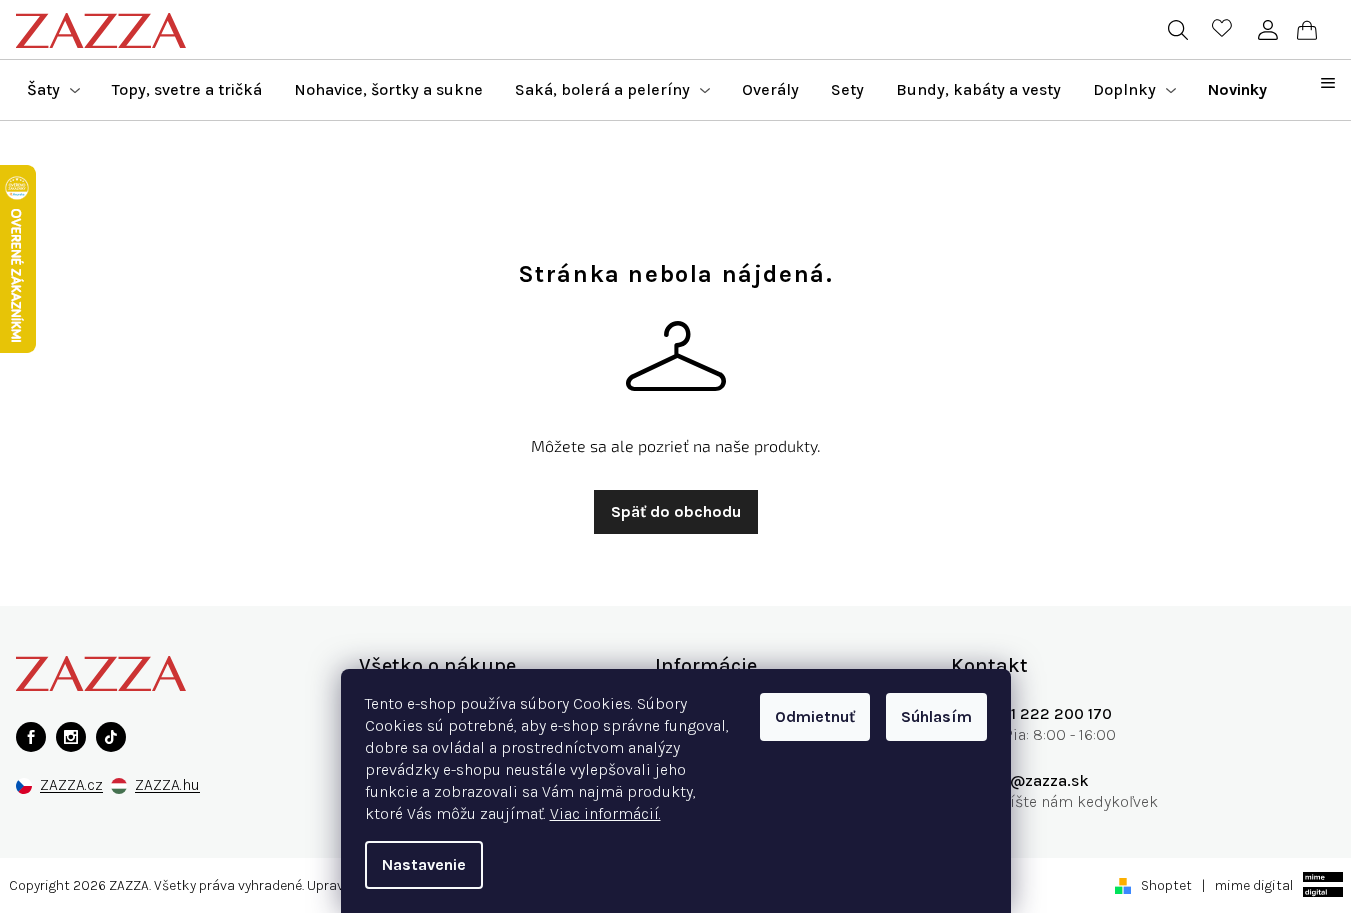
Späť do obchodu (676, 511)
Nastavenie (424, 864)
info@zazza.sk (1035, 780)
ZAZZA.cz (71, 785)
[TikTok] (111, 737)
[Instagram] (71, 737)
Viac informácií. (605, 813)
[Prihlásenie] (1267, 30)
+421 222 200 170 (1046, 713)
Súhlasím (936, 716)
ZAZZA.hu (167, 785)
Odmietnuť (815, 716)
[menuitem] (53, 90)
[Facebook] (31, 737)
